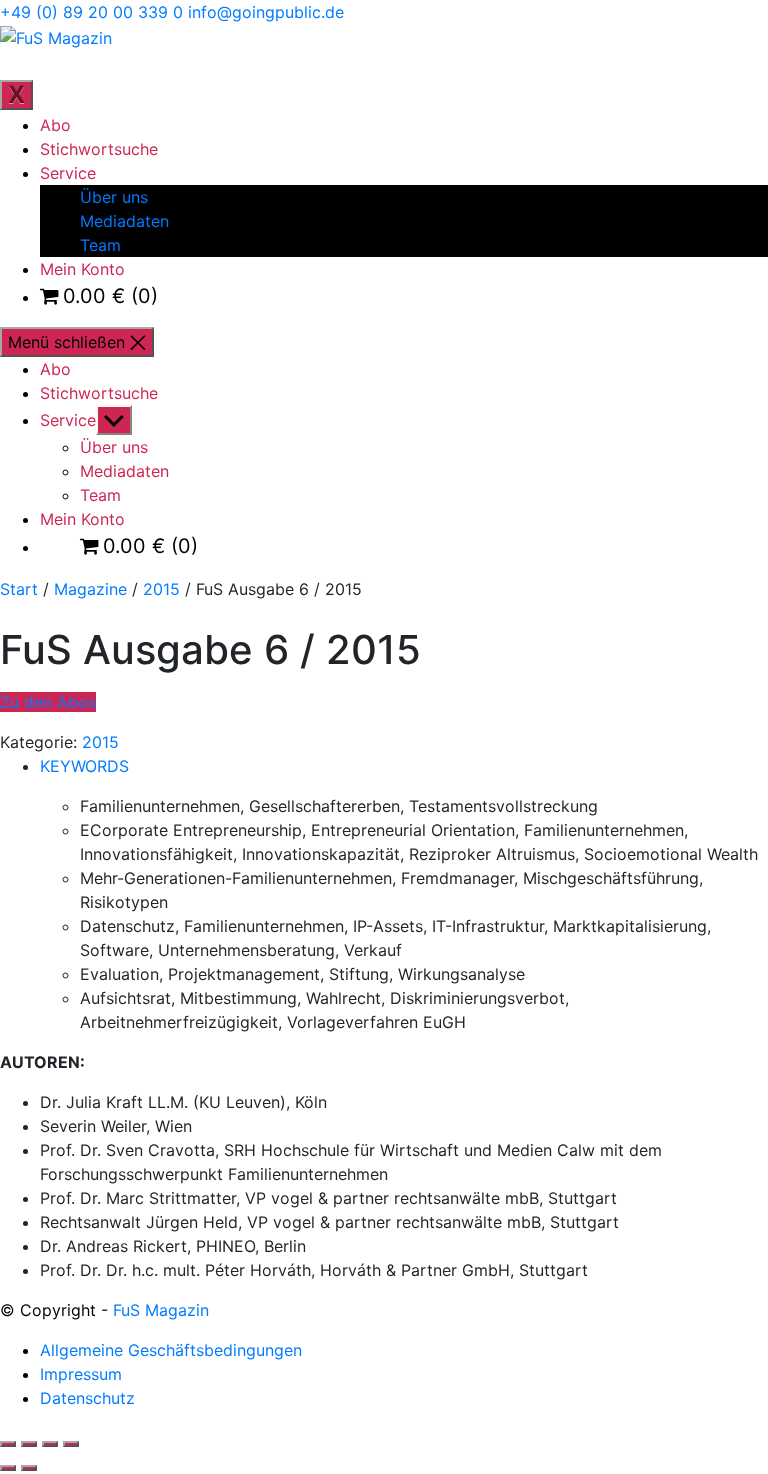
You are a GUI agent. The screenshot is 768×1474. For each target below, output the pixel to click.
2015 (161, 589)
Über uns (114, 197)
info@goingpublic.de (266, 12)
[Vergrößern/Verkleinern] (8, 1444)
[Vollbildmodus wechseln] (29, 1444)
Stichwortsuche (99, 149)
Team (100, 245)
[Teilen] (50, 1444)
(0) (110, 296)
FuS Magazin (161, 1310)
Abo (55, 125)
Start (19, 589)
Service (68, 173)
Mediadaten (124, 221)
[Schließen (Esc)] (71, 1444)
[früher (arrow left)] (8, 1468)
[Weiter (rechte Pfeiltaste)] (29, 1468)
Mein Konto (82, 269)
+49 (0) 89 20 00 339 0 (91, 12)
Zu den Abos (48, 702)
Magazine (90, 589)
